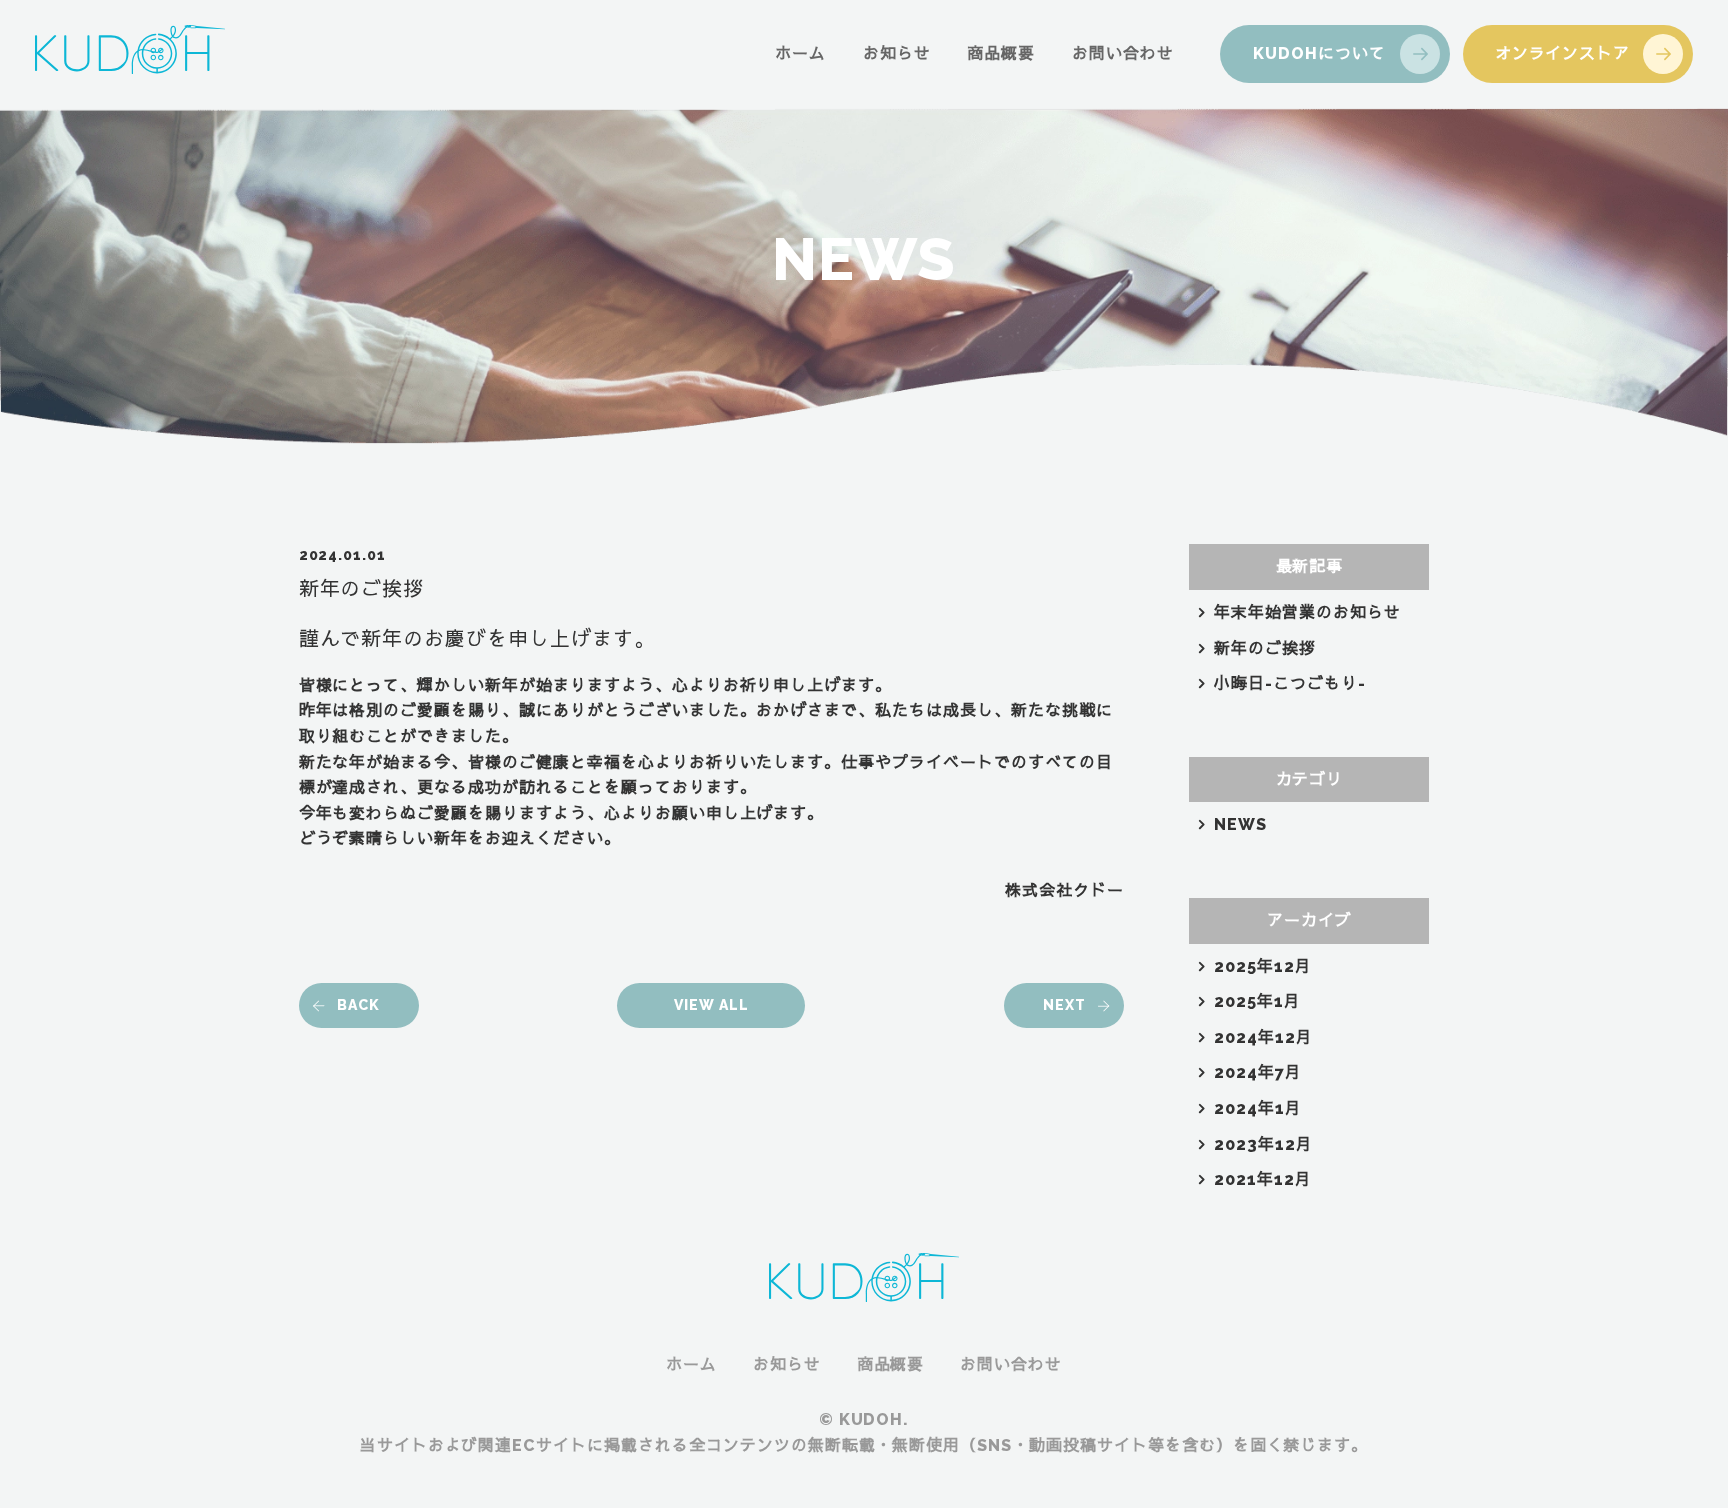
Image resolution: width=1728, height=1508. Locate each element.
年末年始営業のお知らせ (1307, 612)
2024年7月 (1258, 1072)
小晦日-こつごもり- (1290, 683)
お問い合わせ (1123, 53)
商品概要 (1001, 53)
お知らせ (897, 53)
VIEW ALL (711, 1005)
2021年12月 (1263, 1179)
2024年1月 (1258, 1108)
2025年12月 (1263, 966)
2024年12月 (1263, 1037)
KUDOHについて (1319, 53)
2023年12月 (1263, 1144)
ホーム (800, 53)
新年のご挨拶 (1265, 648)
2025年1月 (1257, 1001)
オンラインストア (1563, 53)
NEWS (1240, 824)
